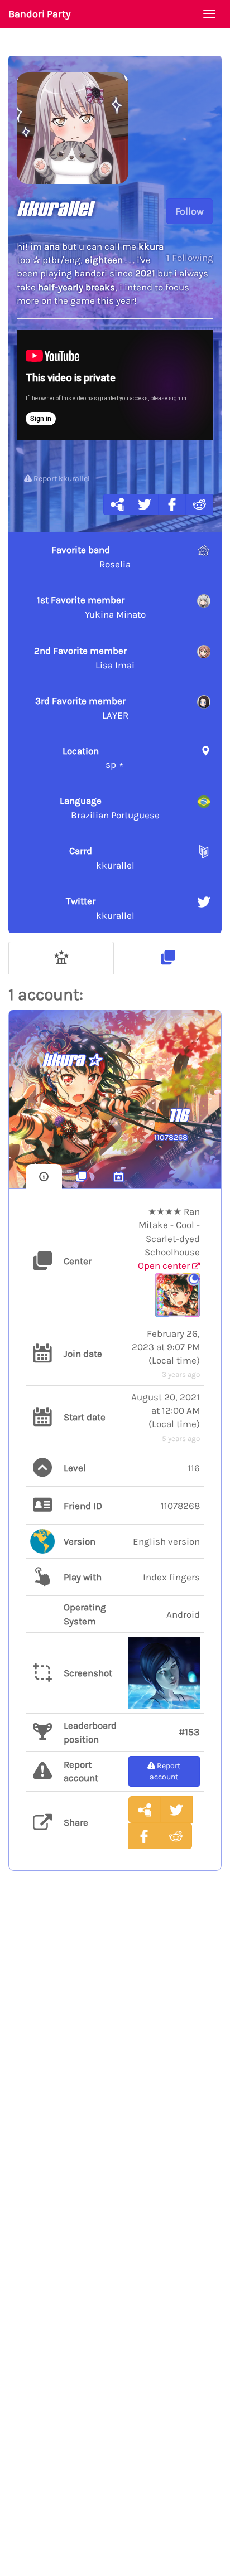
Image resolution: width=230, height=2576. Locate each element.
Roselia (91, 557)
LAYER (82, 708)
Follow (190, 211)
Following (190, 258)
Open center (165, 1265)
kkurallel (102, 858)
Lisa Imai (84, 658)
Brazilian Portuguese (110, 808)
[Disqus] (115, 2062)
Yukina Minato (91, 607)
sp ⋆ (94, 758)
